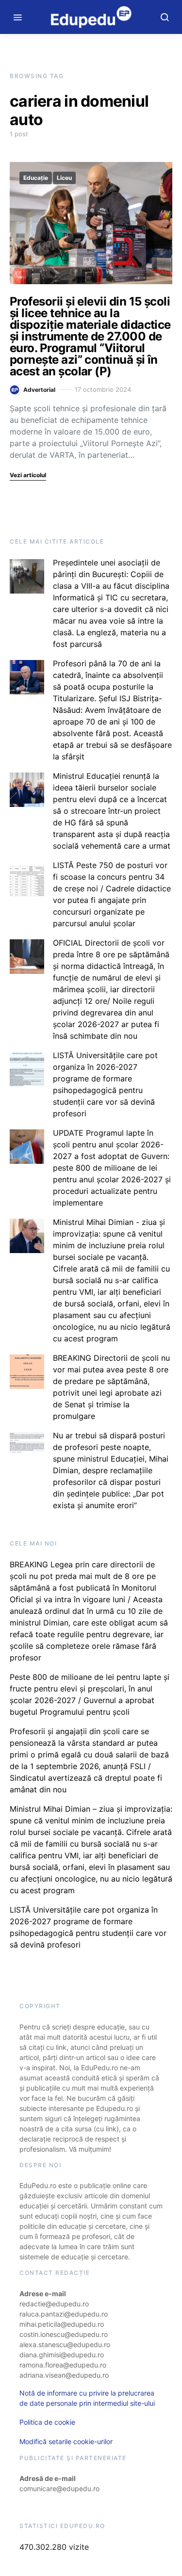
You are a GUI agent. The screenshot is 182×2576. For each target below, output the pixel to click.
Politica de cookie (47, 2422)
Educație (36, 178)
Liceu (64, 178)
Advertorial (39, 390)
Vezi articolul (28, 475)
